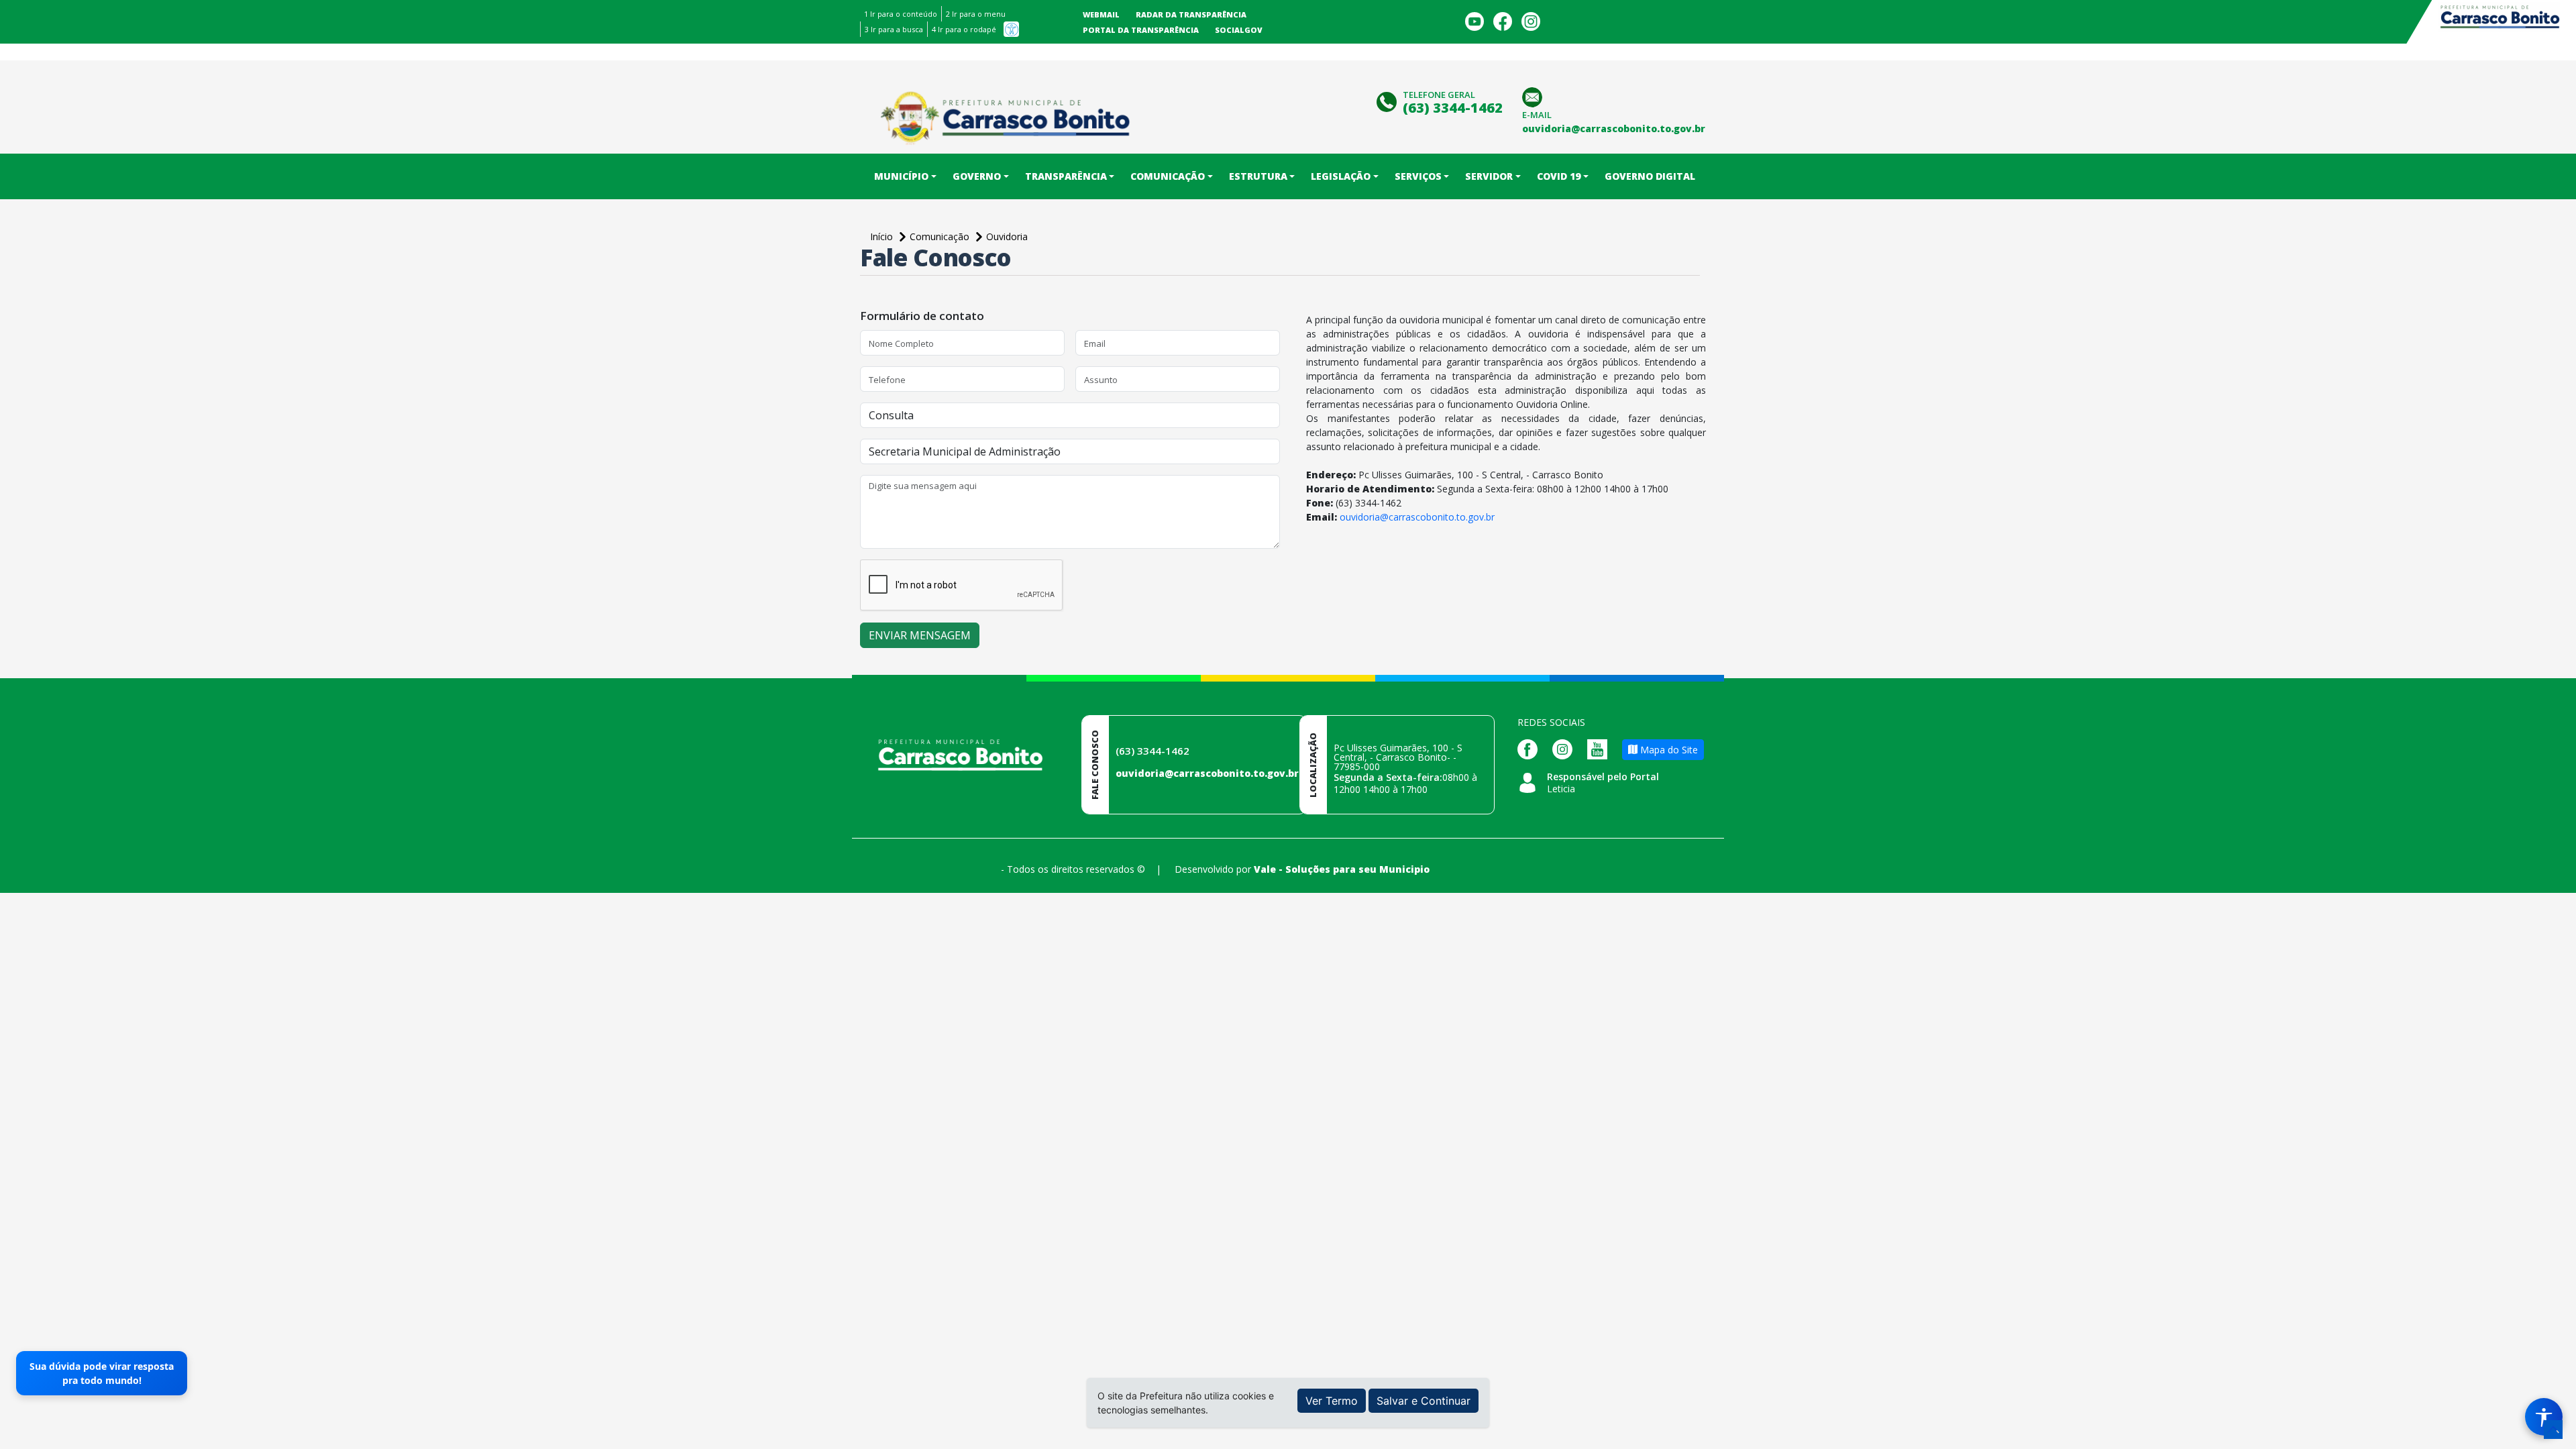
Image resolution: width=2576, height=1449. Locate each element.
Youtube (1474, 21)
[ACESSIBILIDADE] (1011, 29)
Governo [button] (977, 176)
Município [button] (901, 176)
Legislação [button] (1341, 176)
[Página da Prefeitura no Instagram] (1566, 748)
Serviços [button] (1418, 176)
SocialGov (1239, 30)
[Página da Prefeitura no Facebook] (1531, 748)
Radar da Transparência (1191, 14)
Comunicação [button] (1168, 176)
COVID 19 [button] (1559, 176)
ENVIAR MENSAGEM (920, 635)
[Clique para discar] (1388, 100)
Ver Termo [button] (1332, 1401)
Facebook (1503, 21)
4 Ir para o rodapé (964, 29)
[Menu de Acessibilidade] (2544, 1417)
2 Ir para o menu (976, 14)
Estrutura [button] (1258, 176)
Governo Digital (1650, 176)
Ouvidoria (1007, 236)
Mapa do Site (1668, 750)
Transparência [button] (1066, 176)
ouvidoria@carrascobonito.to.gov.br (1417, 517)
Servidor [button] (1489, 176)
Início (883, 236)
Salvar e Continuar (1424, 1401)
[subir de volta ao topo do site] (2553, 1430)
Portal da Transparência (1141, 30)
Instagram (1531, 21)
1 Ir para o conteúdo (901, 14)
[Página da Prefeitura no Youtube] (1601, 748)
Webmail (1101, 14)
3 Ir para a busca (894, 29)
